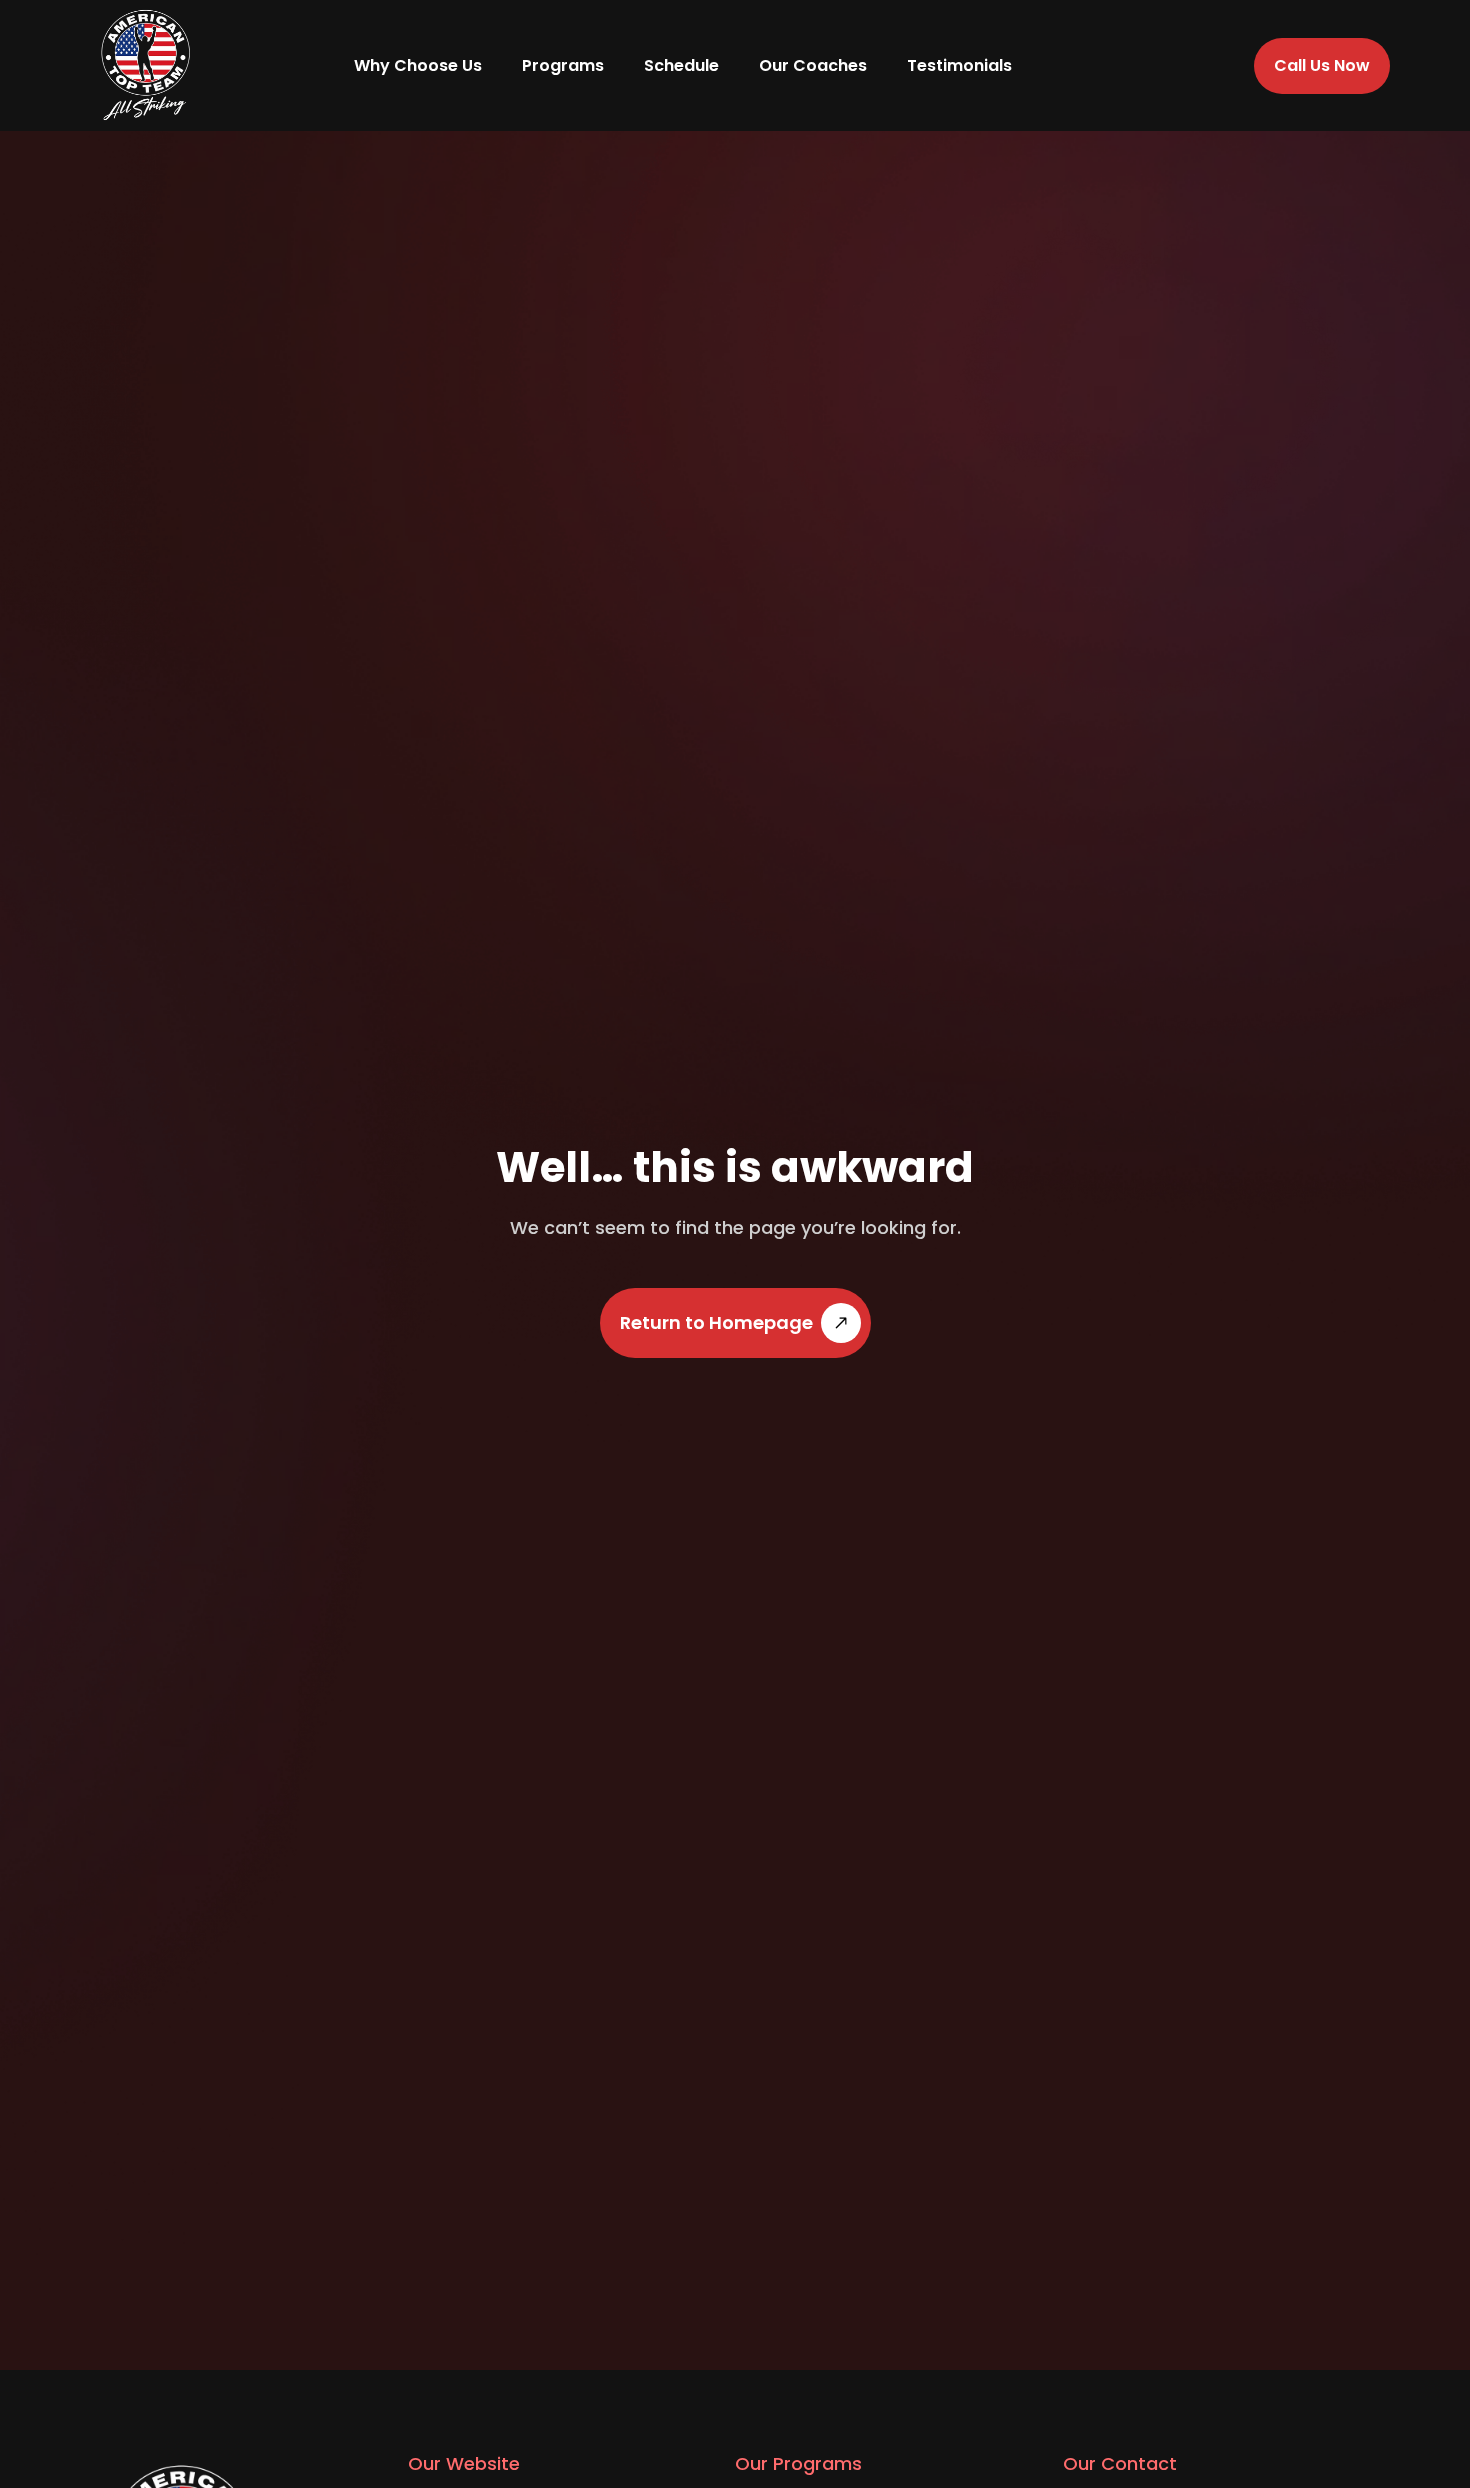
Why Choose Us (418, 65)
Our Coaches (813, 65)
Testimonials (959, 65)
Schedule (681, 65)
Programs (563, 65)
